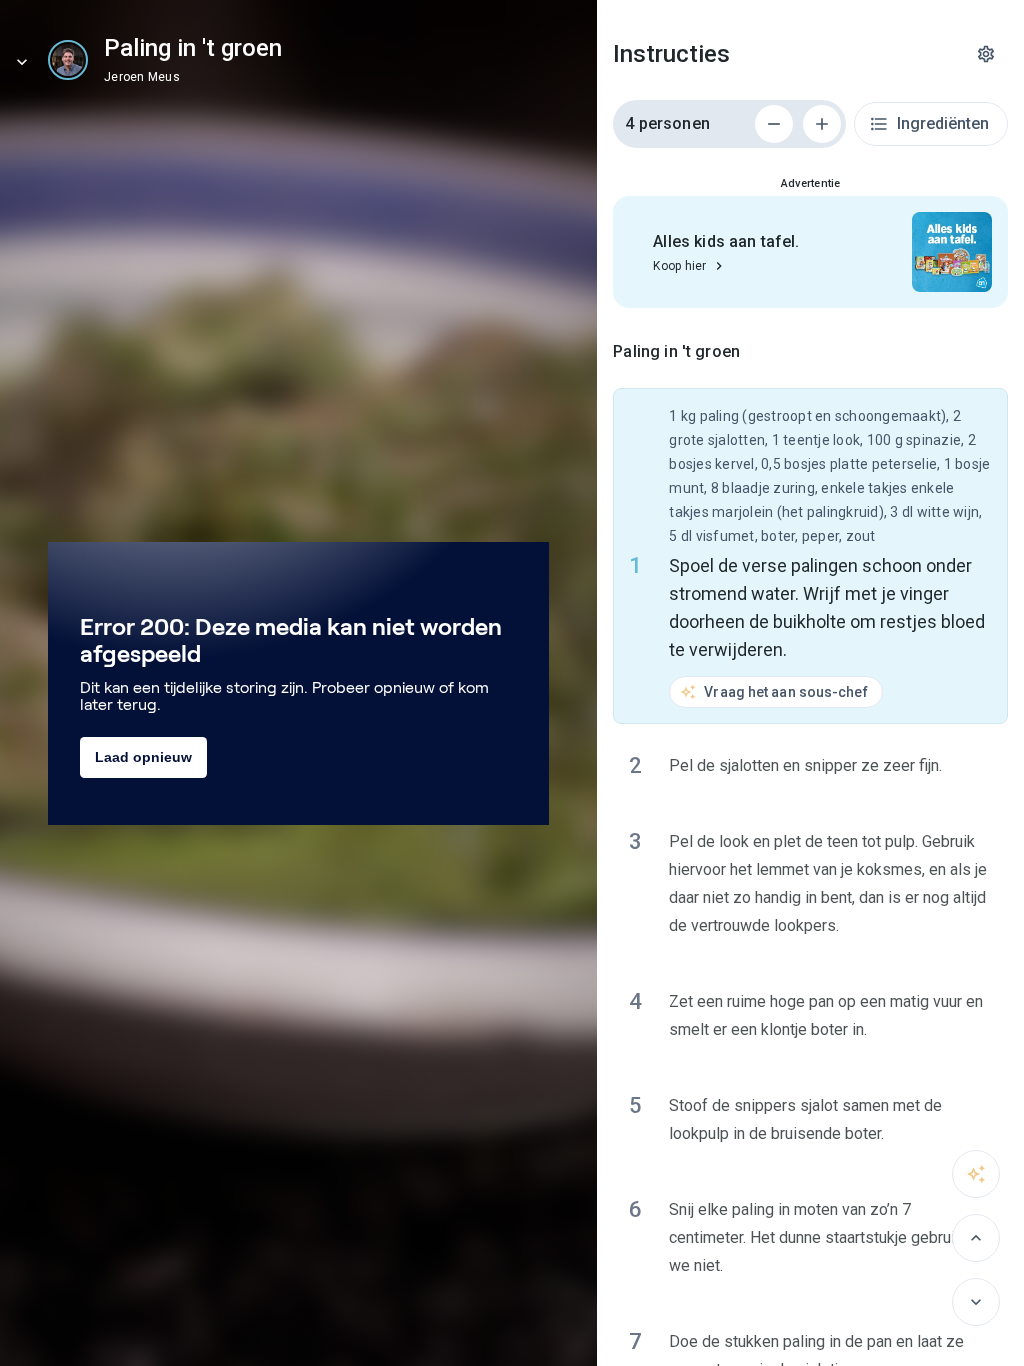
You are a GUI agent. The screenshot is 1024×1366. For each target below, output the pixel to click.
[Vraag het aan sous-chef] (976, 1174)
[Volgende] (976, 1302)
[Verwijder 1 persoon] (774, 124)
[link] (68, 60)
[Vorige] (976, 1238)
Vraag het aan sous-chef (785, 692)
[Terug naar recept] (22, 62)
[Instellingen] (986, 54)
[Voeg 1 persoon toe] (822, 124)
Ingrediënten (943, 123)
